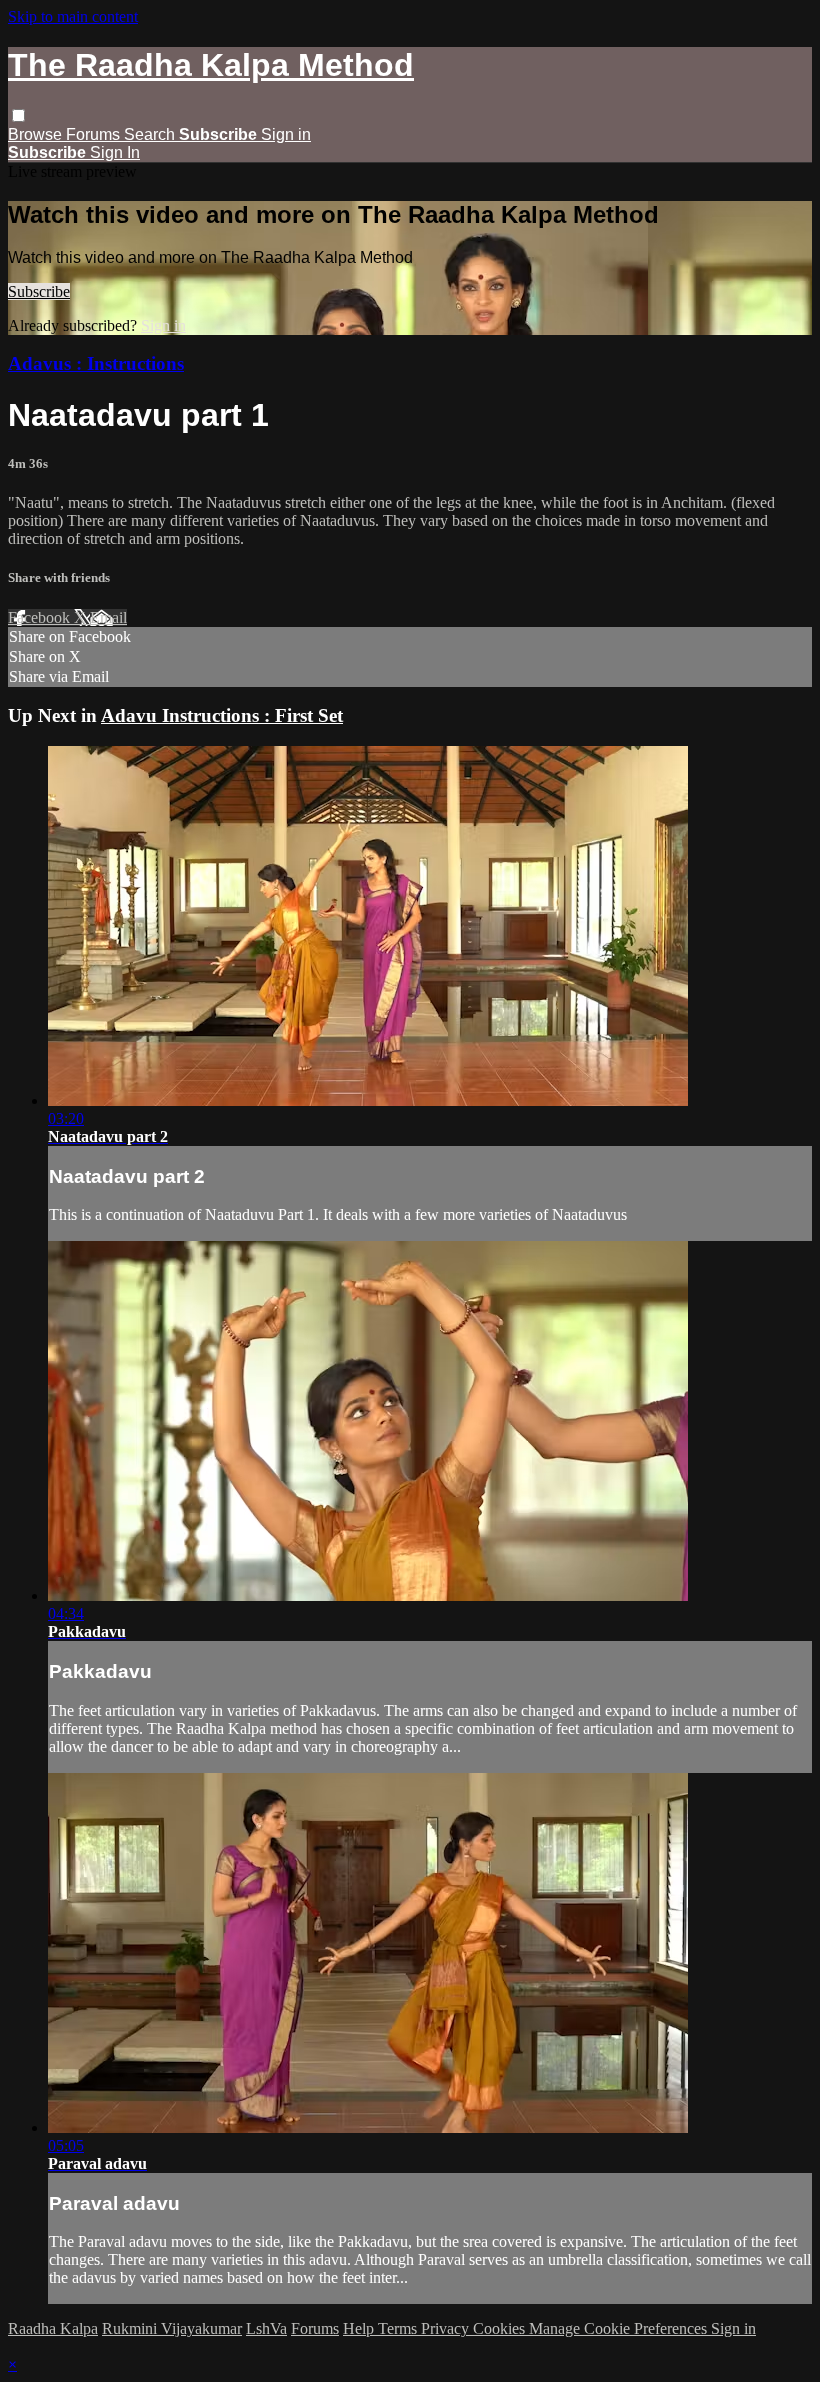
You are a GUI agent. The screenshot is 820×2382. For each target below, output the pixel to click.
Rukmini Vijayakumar (172, 2328)
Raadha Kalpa (53, 2328)
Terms (399, 2328)
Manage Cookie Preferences (620, 2328)
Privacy (447, 2328)
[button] (18, 115)
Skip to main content (73, 16)
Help (360, 2328)
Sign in (286, 134)
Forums (95, 134)
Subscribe (39, 291)
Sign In (115, 152)
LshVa (266, 2328)
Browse (37, 134)
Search (151, 134)
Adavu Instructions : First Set (222, 715)
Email (108, 617)
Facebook (41, 617)
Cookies (501, 2328)
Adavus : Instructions (96, 363)
